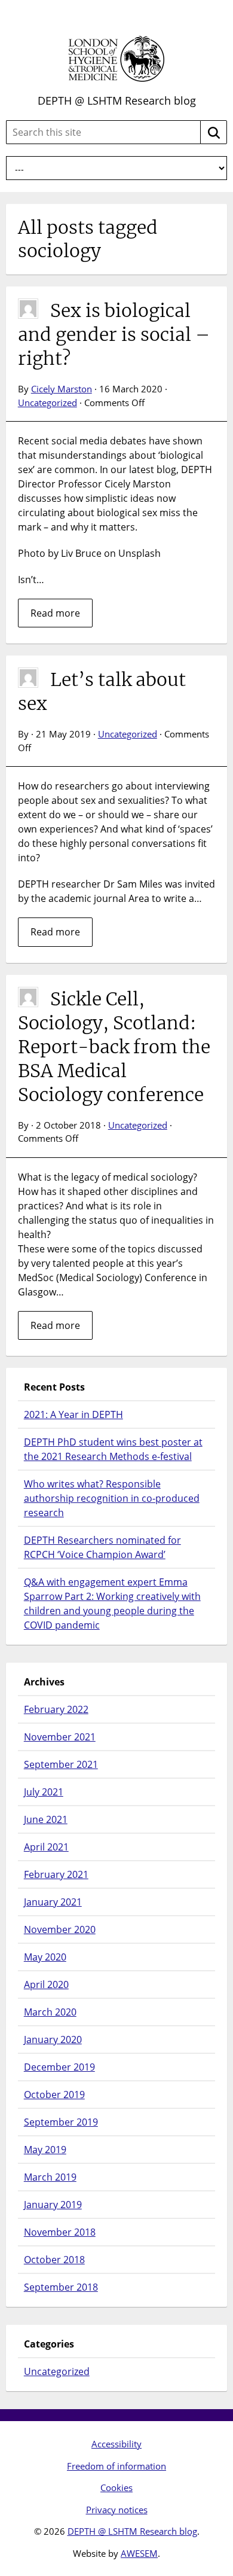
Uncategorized (47, 403)
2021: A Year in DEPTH (73, 1414)
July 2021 (44, 1792)
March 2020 (50, 2012)
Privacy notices (117, 2510)
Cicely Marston (62, 389)
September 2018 (61, 2287)
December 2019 (59, 2067)
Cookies (116, 2487)
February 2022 (56, 1709)
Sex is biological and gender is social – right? (114, 334)
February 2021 (56, 1874)
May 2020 (45, 1957)
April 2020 (46, 1984)
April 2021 (46, 1847)
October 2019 (54, 2095)
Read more (55, 613)
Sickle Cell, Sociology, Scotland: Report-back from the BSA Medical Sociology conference (114, 1047)
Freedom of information (116, 2466)
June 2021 (46, 1819)
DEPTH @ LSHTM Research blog (117, 100)
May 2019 (45, 2150)
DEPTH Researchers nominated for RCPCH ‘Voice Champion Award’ (102, 1547)
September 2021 (61, 1764)
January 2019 (53, 2205)
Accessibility (116, 2444)
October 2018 (54, 2260)
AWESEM (139, 2553)
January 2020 (53, 2040)
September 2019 (61, 2122)
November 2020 (60, 1929)
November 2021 (60, 1737)
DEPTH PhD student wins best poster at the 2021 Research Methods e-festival (113, 1449)
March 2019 (50, 2177)
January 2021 (53, 1902)
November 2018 (60, 2232)
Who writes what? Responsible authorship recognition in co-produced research (112, 1498)
